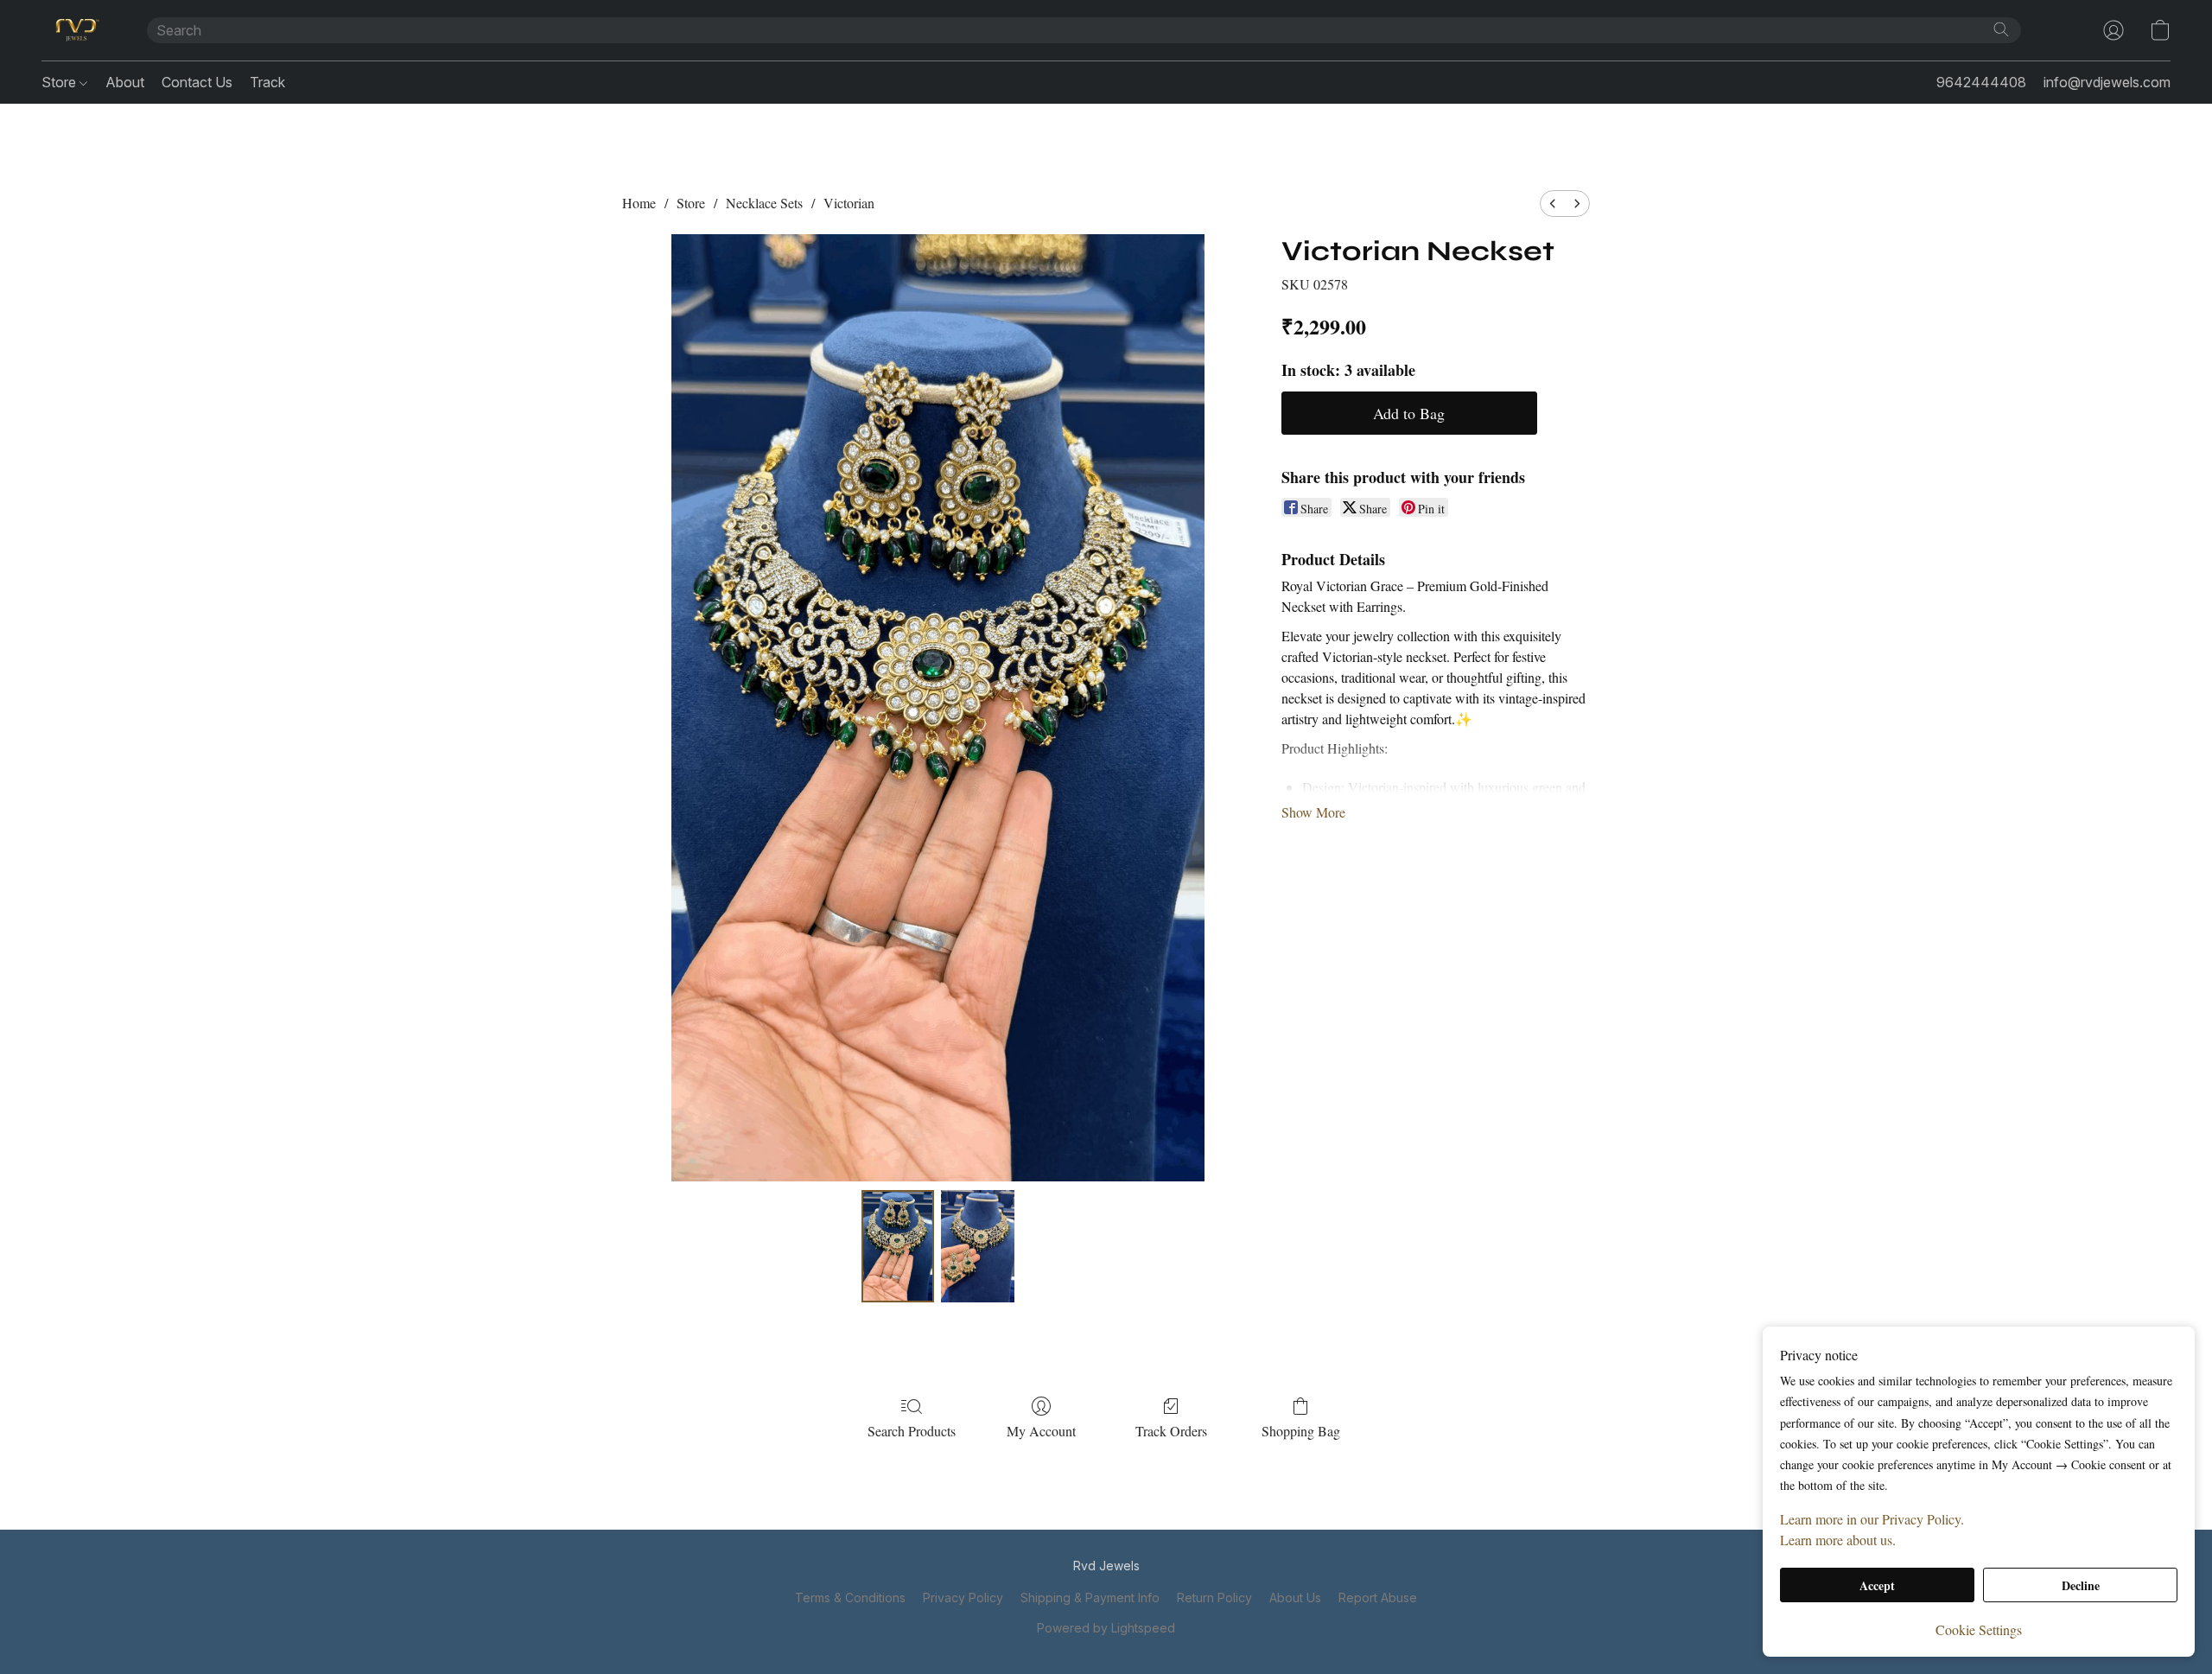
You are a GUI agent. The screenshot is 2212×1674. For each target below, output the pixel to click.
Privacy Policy (963, 1598)
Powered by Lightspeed (1106, 1628)
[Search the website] (2001, 29)
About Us (1295, 1598)
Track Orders (1171, 1431)
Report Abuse (1378, 1598)
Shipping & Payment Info (1090, 1598)
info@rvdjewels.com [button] (2107, 82)
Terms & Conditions (850, 1598)
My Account (1041, 1431)
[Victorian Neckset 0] (898, 1246)
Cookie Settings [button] (1979, 1629)
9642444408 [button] (1981, 82)
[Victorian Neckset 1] (977, 1246)
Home (639, 203)
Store (60, 82)
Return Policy (1214, 1598)
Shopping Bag (1301, 1431)
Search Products (912, 1431)
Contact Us (197, 82)
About (125, 82)
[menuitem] (1553, 204)
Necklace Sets (764, 203)
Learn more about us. (1838, 1540)
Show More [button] (1313, 812)
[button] (77, 30)
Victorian (849, 203)
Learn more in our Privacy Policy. (1872, 1519)
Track (267, 82)
